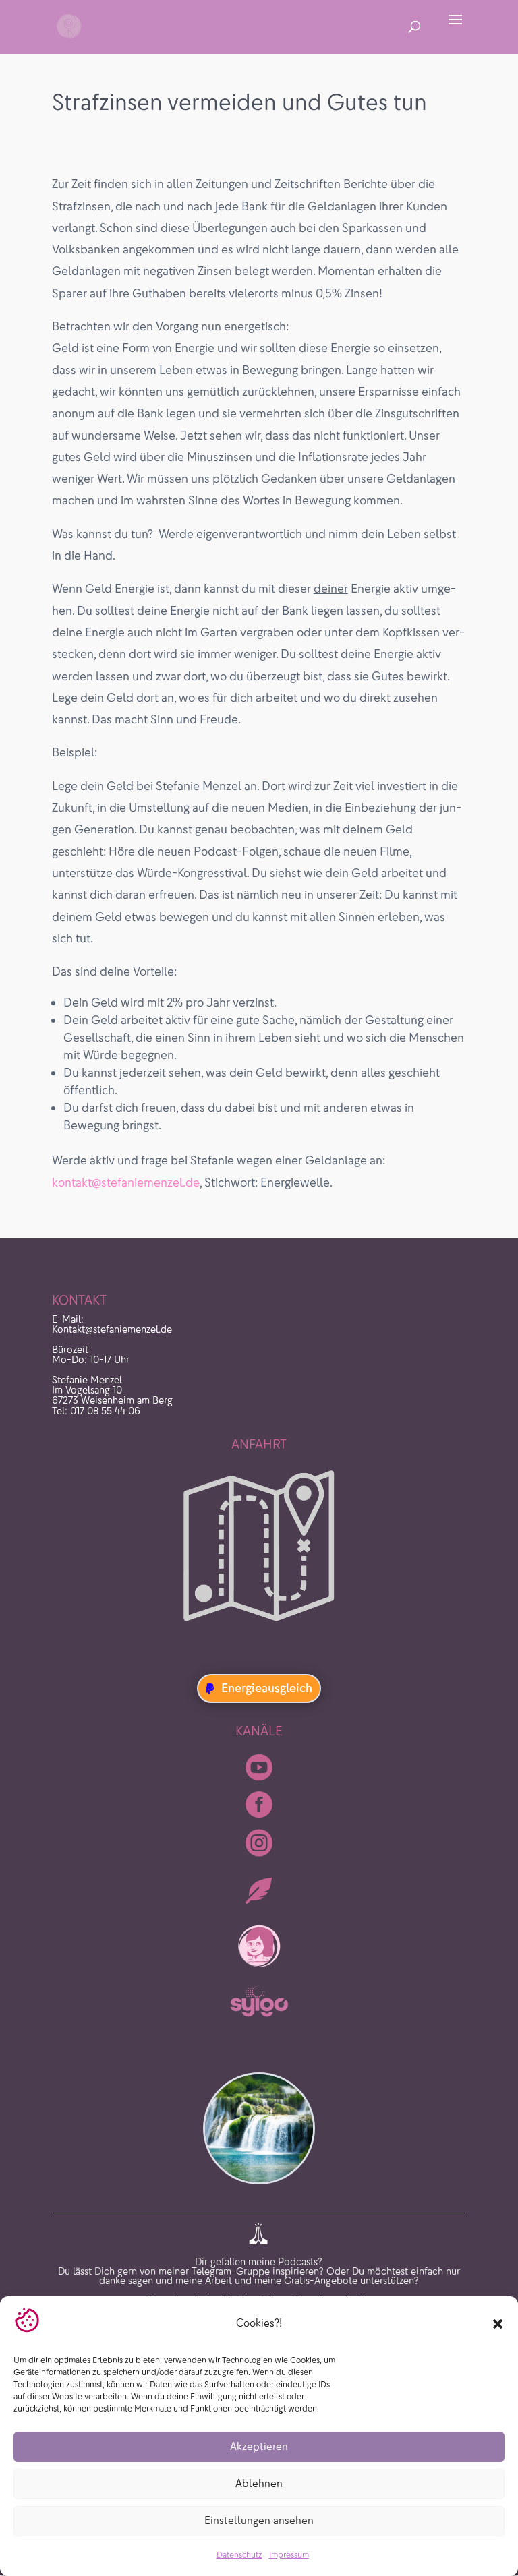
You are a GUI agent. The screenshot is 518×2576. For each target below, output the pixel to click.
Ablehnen (259, 2483)
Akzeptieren (259, 2446)
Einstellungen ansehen (259, 2520)
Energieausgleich (267, 1688)
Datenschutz (239, 2555)
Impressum (289, 2555)
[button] (498, 2324)
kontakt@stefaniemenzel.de (126, 1182)
